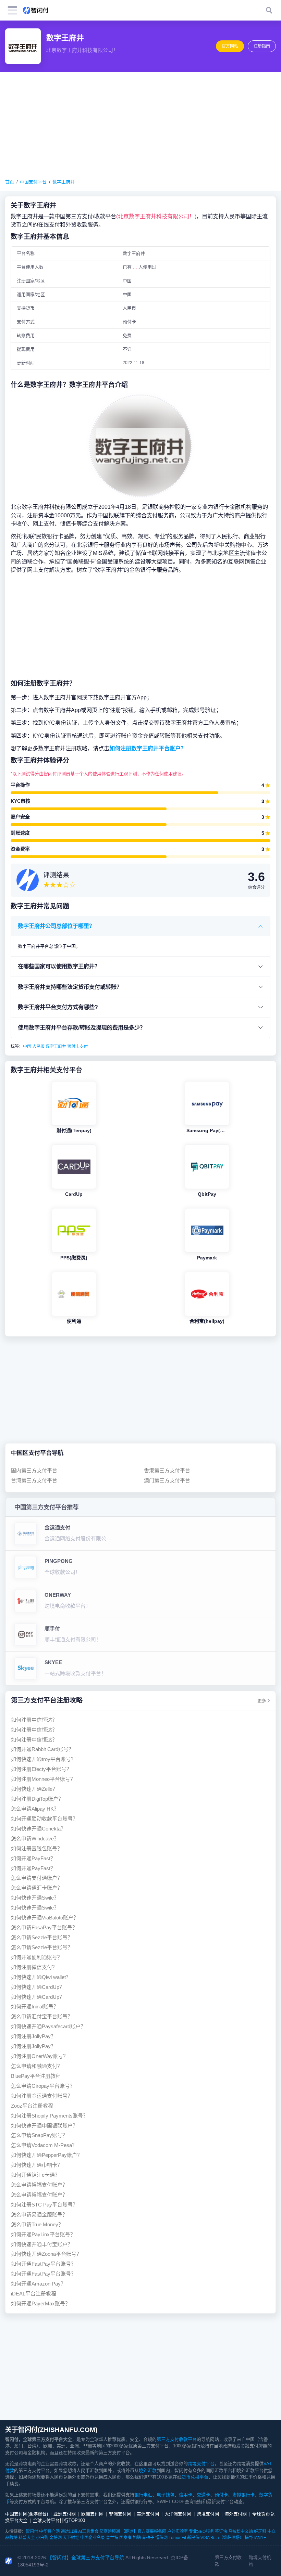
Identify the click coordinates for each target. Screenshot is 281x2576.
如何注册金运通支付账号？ (42, 2096)
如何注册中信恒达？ (34, 1720)
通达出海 (69, 2532)
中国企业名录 (93, 2538)
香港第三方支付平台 (167, 1470)
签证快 (221, 2532)
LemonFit (177, 2538)
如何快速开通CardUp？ (38, 1987)
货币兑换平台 (195, 2477)
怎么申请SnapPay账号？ (39, 2135)
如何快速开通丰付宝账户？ (42, 2244)
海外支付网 (236, 2514)
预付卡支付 (77, 1047)
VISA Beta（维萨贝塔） (222, 2538)
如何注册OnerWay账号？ (40, 2056)
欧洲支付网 (92, 2514)
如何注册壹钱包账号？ (37, 1848)
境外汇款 (148, 2470)
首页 (10, 182)
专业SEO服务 (201, 2532)
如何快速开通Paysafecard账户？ (48, 2026)
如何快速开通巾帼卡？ (37, 2165)
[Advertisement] (140, 125)
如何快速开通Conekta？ (38, 1829)
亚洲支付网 (65, 2514)
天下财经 (71, 2538)
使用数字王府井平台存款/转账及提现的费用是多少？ (82, 1027)
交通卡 (203, 2495)
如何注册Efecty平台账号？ (41, 1769)
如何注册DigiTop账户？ (37, 1799)
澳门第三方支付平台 (167, 1480)
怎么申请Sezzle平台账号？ (42, 1937)
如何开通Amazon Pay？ (38, 2284)
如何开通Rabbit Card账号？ (42, 1749)
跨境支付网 (208, 2514)
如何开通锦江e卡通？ (35, 2175)
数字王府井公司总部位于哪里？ (56, 926)
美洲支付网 (148, 2514)
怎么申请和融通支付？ (37, 2066)
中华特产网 (49, 2532)
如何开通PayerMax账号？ (41, 2303)
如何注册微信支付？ (34, 1967)
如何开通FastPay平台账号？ (44, 2264)
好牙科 (260, 2532)
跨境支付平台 (201, 2464)
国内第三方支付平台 (34, 1470)
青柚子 (148, 2538)
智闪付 (32, 2532)
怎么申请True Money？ (37, 2224)
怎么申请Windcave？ (35, 1839)
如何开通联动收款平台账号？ (44, 1819)
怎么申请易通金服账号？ (39, 2215)
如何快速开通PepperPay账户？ (47, 2155)
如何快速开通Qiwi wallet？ (41, 1977)
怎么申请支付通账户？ (37, 1878)
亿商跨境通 (110, 2532)
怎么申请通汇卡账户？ (37, 1888)
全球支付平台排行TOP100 (59, 2520)
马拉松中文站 (241, 2532)
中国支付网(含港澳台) (27, 2514)
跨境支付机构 (260, 2561)
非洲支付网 (120, 2514)
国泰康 (125, 2538)
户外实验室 (178, 2532)
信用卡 (186, 2495)
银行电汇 (143, 2495)
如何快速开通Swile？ (35, 1898)
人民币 (38, 1047)
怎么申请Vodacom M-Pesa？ (44, 2145)
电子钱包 (166, 2495)
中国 (27, 1047)
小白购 (42, 2538)
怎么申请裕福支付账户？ (39, 2185)
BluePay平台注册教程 (36, 2076)
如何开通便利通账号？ (37, 1957)
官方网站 (230, 46)
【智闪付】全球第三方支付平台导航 (86, 2558)
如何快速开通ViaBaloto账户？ (45, 1918)
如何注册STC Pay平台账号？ (44, 2205)
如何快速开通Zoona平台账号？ (46, 2254)
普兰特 (112, 2538)
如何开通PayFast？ (33, 1858)
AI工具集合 (88, 2532)
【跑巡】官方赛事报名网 (144, 2532)
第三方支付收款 (228, 2561)
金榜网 (56, 2538)
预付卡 (221, 2495)
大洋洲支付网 (178, 2514)
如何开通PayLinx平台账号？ (43, 2234)
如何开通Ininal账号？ (35, 2007)
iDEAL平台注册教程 (34, 2294)
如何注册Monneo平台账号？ (43, 1779)
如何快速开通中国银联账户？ (44, 2126)
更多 (262, 1701)
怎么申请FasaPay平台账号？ (44, 1927)
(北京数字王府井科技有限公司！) (156, 216)
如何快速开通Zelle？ (34, 1789)
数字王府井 (64, 182)
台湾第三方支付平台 (34, 1480)
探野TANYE (255, 2538)
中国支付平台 (33, 182)
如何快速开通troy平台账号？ (44, 1759)
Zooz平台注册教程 (32, 2106)
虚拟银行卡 (243, 2495)
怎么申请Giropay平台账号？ (43, 2086)
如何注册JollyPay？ (33, 2036)
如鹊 (137, 2538)
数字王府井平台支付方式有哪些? (58, 1007)
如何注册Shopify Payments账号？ (50, 2116)
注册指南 (262, 46)
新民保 (193, 2538)
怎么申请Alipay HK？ (35, 1809)
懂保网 (161, 2538)
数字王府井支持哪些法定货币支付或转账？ (70, 987)
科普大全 (27, 2538)
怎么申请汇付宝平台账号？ (42, 2016)
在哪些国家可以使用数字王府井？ (59, 966)
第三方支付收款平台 (177, 2439)
